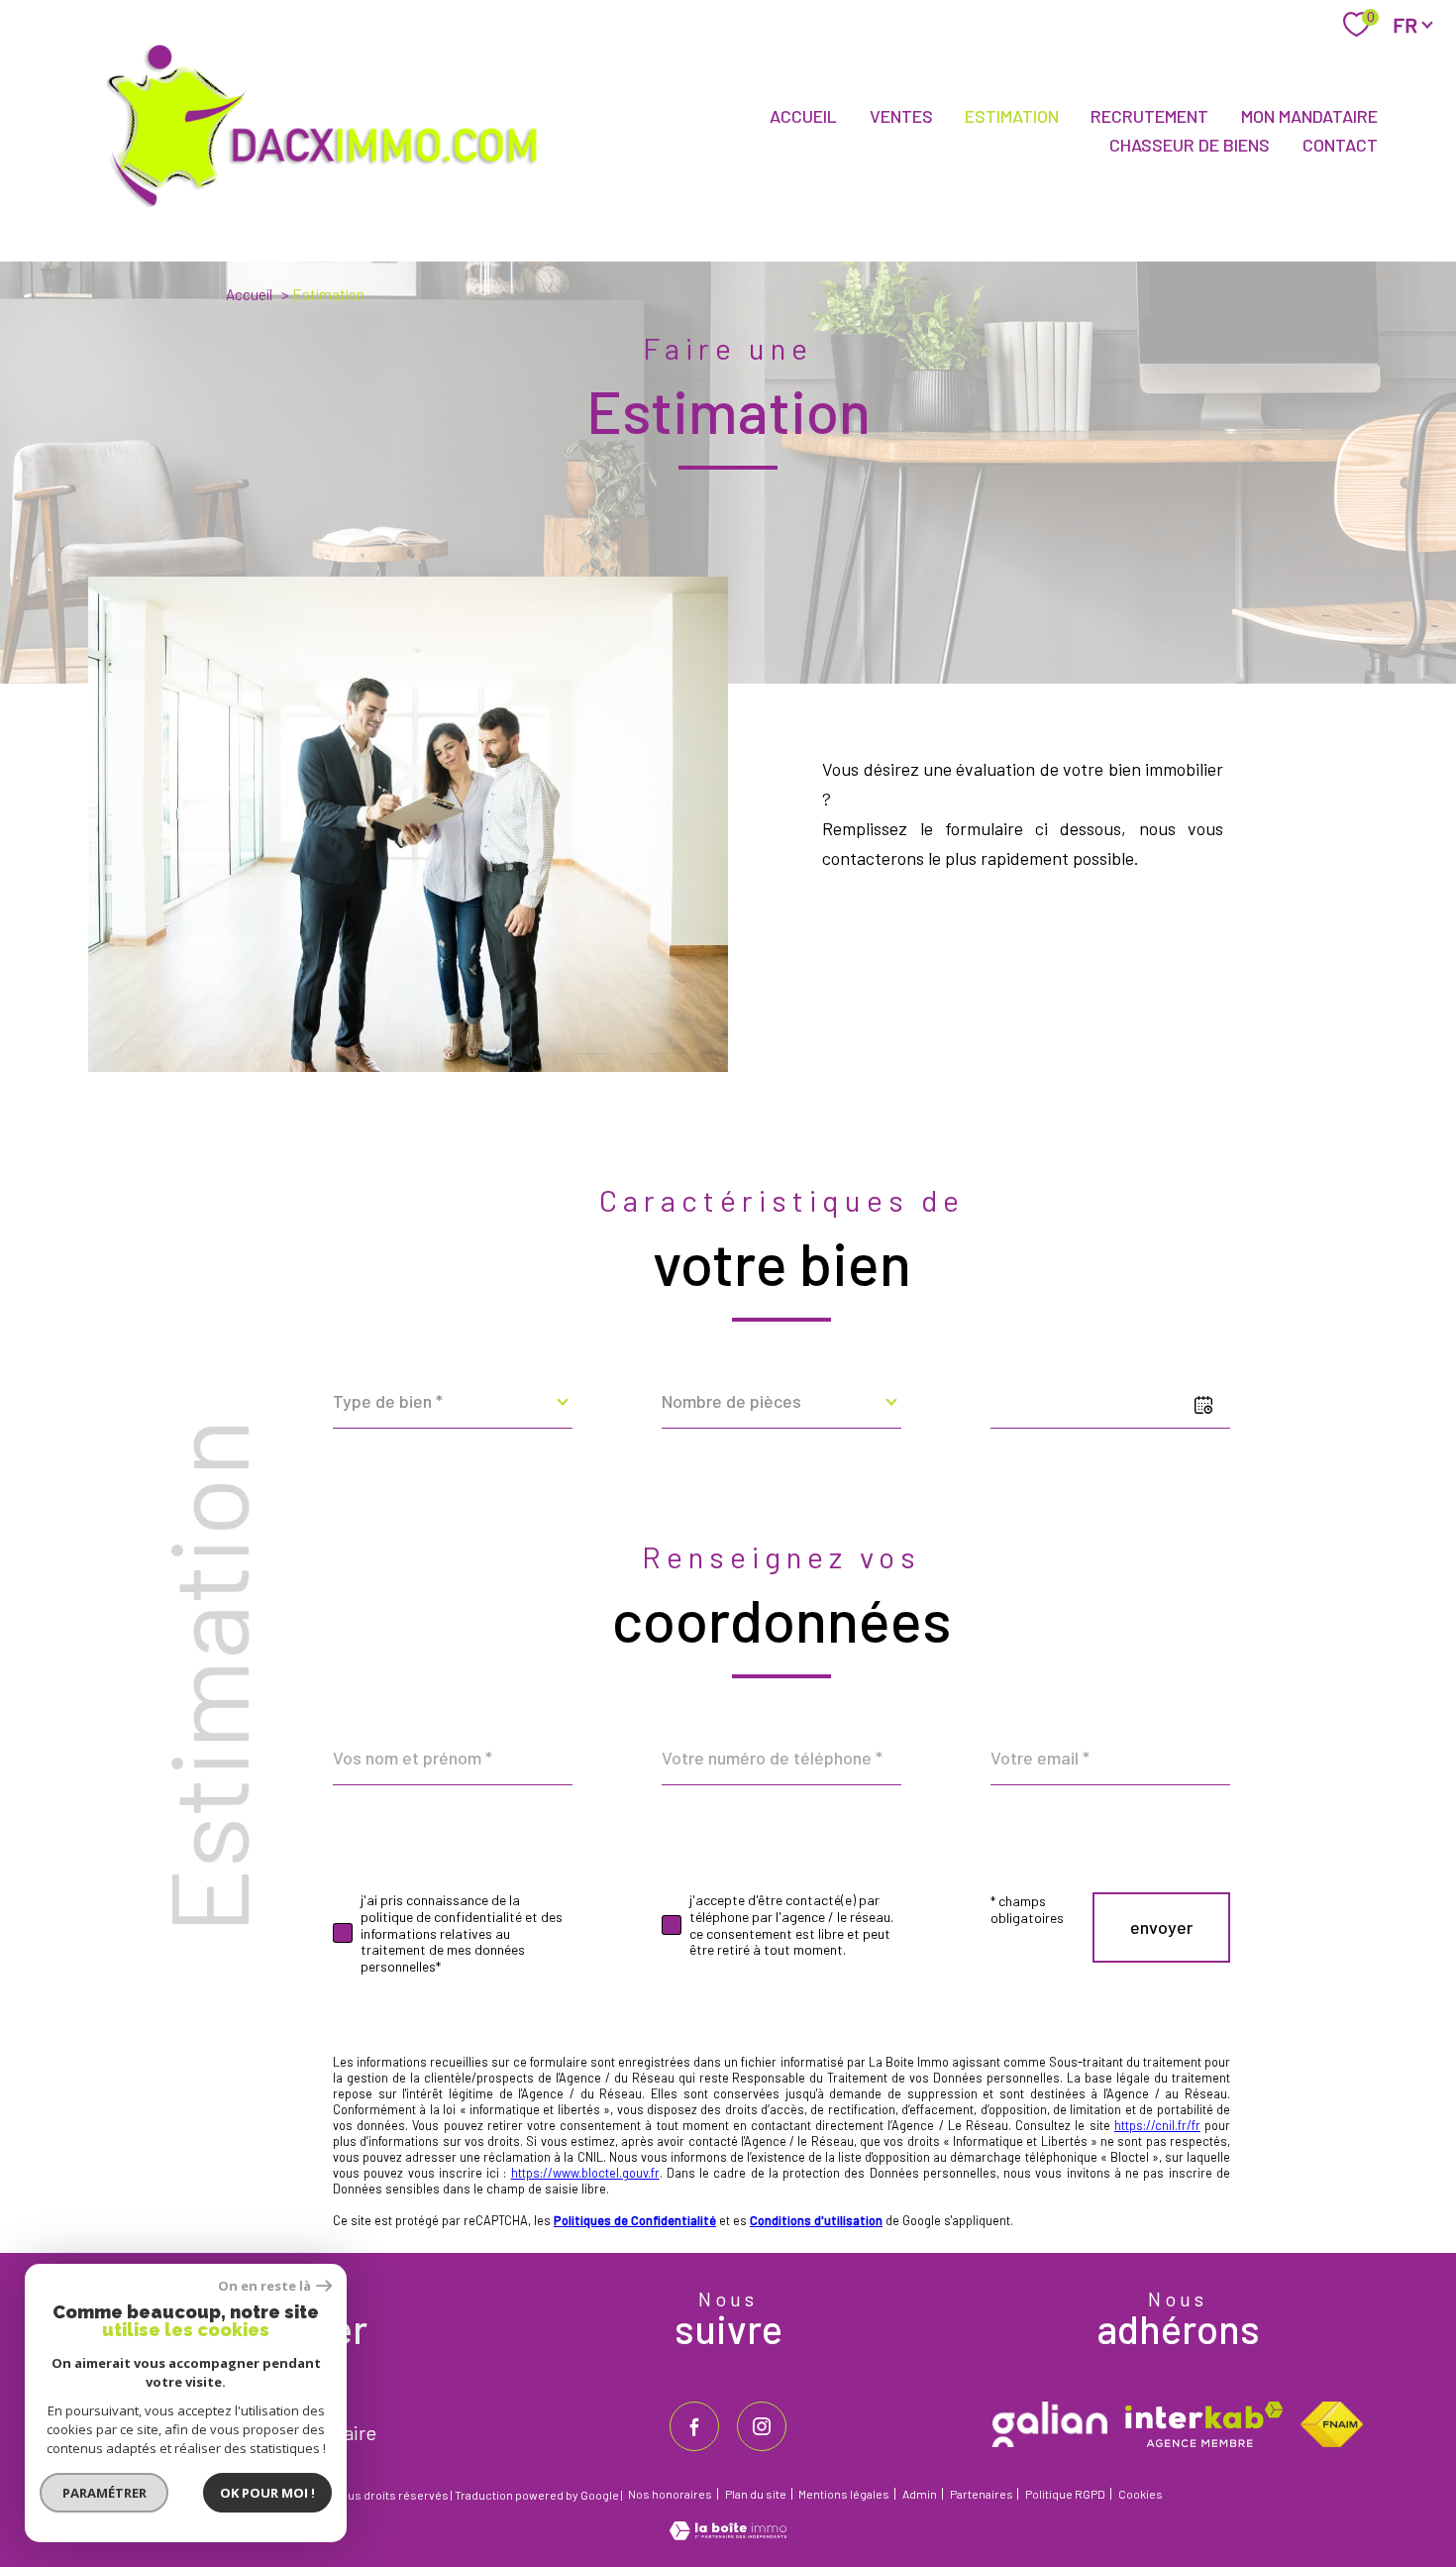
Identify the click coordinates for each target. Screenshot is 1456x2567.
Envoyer (1161, 1927)
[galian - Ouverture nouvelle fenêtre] (1050, 2424)
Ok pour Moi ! (267, 2493)
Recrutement (1149, 117)
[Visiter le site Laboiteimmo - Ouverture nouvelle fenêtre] (728, 2533)
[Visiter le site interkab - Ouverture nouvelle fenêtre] (1204, 2424)
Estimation (1012, 117)
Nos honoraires (670, 2494)
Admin (920, 2494)
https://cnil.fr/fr (1157, 2125)
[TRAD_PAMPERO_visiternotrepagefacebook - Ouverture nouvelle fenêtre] (694, 2426)
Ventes (901, 117)
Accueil (803, 117)
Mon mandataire (1309, 117)
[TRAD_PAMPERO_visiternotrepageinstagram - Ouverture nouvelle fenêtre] (762, 2426)
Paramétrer (104, 2493)
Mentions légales (844, 2494)
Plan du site (756, 2494)
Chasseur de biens (1190, 145)
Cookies (1141, 2494)
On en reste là (264, 2286)
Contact (1340, 145)
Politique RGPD (1065, 2494)
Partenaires (982, 2494)
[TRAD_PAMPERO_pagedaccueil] (334, 210)
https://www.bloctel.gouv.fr (585, 2173)
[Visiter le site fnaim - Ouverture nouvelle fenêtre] (1332, 2424)
